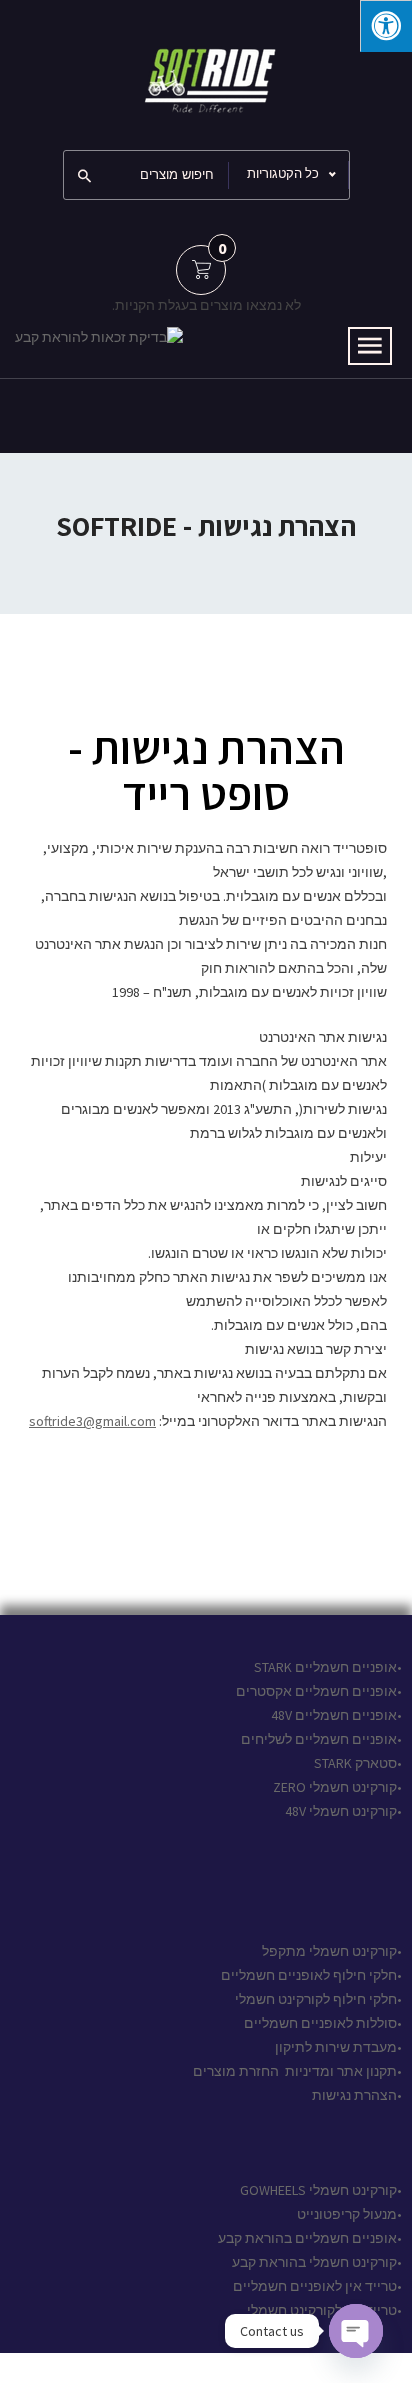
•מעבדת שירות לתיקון (338, 2047)
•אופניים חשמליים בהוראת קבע (310, 2238)
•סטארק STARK (358, 1763)
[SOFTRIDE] (206, 73)
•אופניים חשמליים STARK (328, 1667)
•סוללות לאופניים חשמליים (323, 2023)
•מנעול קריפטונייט (349, 2214)
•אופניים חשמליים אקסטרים (319, 1691)
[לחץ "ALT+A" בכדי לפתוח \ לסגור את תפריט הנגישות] (386, 26)
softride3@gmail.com (92, 1421)
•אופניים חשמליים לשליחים (320, 1739)
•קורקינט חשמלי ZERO (337, 1787)
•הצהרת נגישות (355, 2095)
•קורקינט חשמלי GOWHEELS (321, 2190)
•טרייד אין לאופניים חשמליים (316, 2286)
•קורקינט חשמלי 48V (343, 1811)
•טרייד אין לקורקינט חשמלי (324, 2310)
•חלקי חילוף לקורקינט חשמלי (318, 1999)
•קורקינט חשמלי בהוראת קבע (317, 2262)
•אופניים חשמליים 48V (336, 1715)
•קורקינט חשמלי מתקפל (332, 1951)
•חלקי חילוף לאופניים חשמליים (311, 1975)
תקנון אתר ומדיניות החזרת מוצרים (295, 2071)
